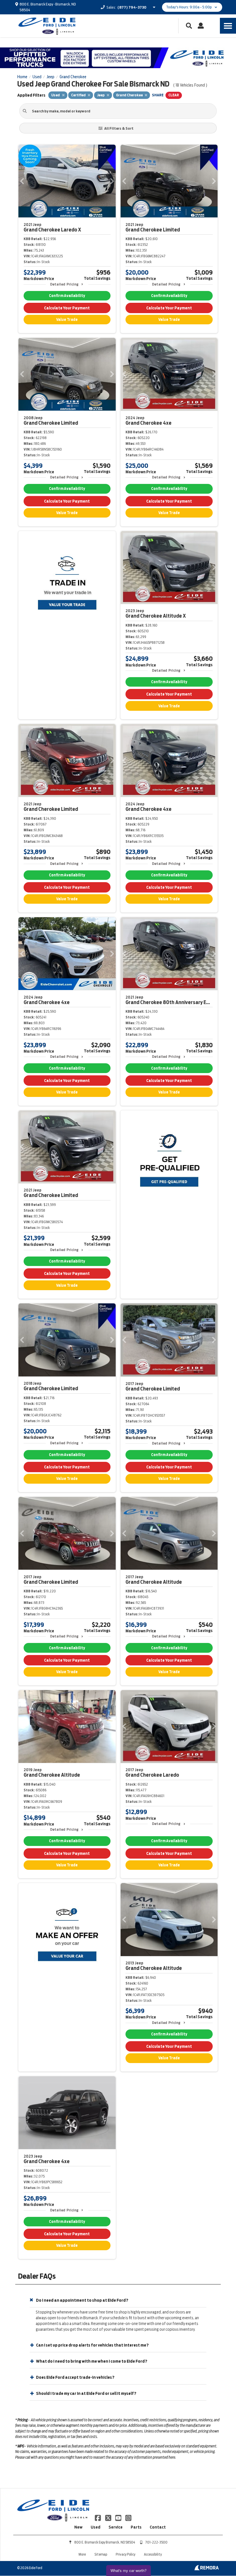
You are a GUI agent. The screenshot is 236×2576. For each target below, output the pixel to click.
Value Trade (67, 320)
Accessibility (153, 2554)
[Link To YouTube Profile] (119, 2518)
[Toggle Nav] (228, 26)
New (78, 2527)
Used (96, 2527)
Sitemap (101, 2554)
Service (116, 2527)
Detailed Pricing (64, 284)
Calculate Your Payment (67, 308)
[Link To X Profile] (108, 2518)
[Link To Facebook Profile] (98, 2518)
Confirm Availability (67, 296)
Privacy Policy (125, 2554)
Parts (136, 2527)
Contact (158, 2527)
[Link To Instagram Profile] (128, 2518)
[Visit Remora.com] (206, 2569)
